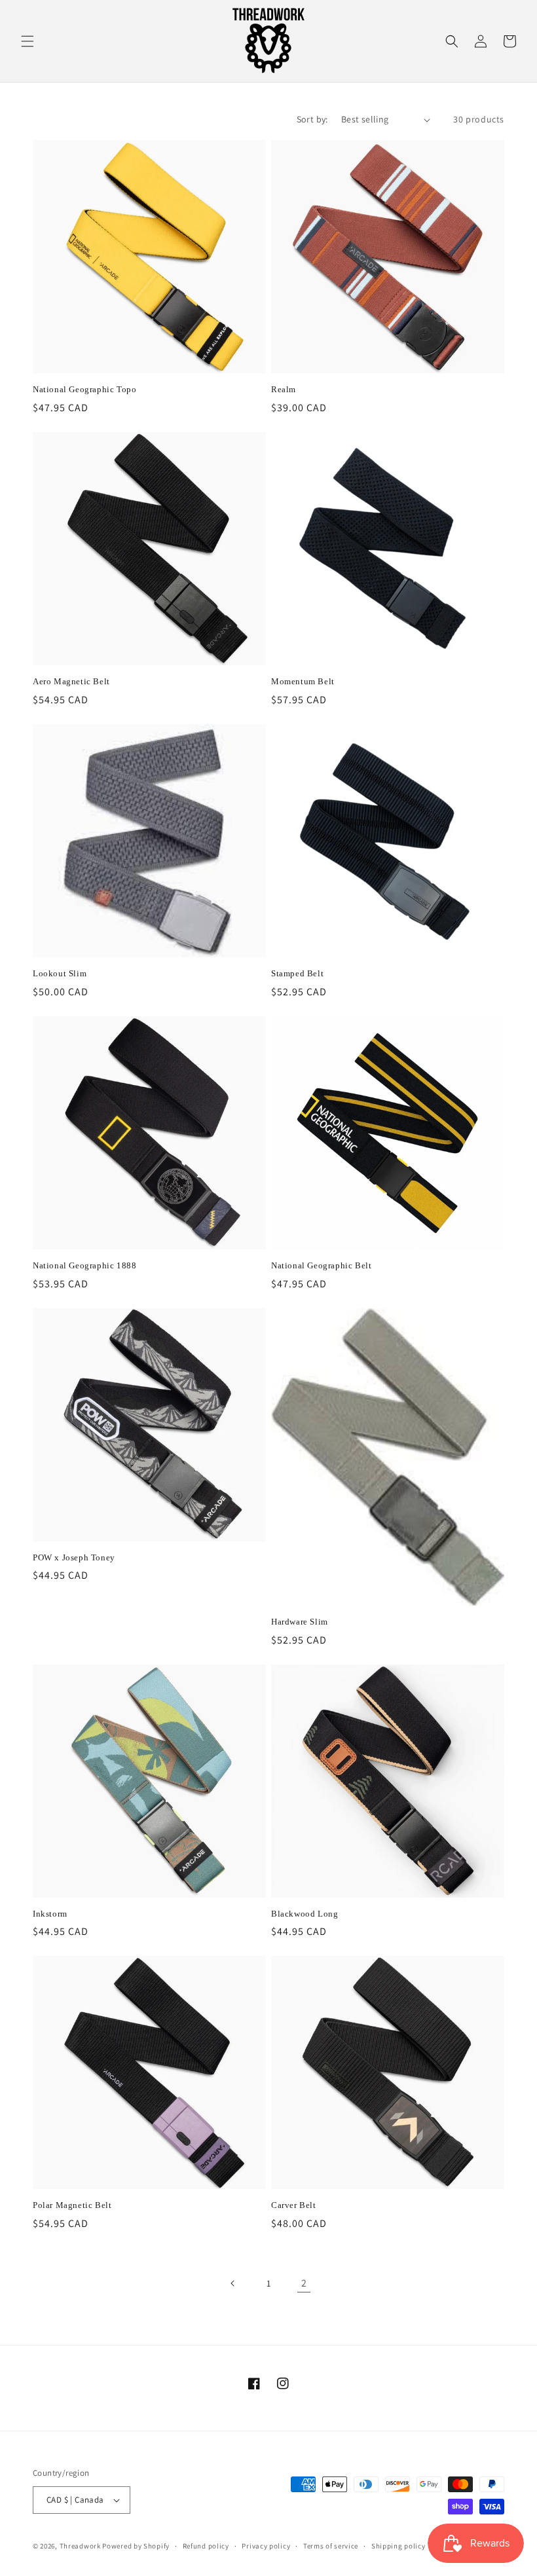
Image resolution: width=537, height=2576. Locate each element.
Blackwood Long (305, 1914)
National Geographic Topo (84, 389)
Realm (284, 389)
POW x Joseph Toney (74, 1557)
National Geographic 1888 (84, 1265)
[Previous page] (233, 2283)
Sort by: (312, 119)
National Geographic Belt (321, 1265)
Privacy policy (266, 2546)
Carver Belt (294, 2205)
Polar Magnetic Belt (72, 2205)
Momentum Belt (303, 681)
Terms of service (331, 2546)
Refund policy (206, 2546)
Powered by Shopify (136, 2546)
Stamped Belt (297, 973)
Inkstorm (50, 1914)
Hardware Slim (300, 1622)
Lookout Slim (60, 973)
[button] (28, 41)
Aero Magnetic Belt (71, 681)
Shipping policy (398, 2546)
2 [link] (304, 2283)
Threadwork (80, 2546)
